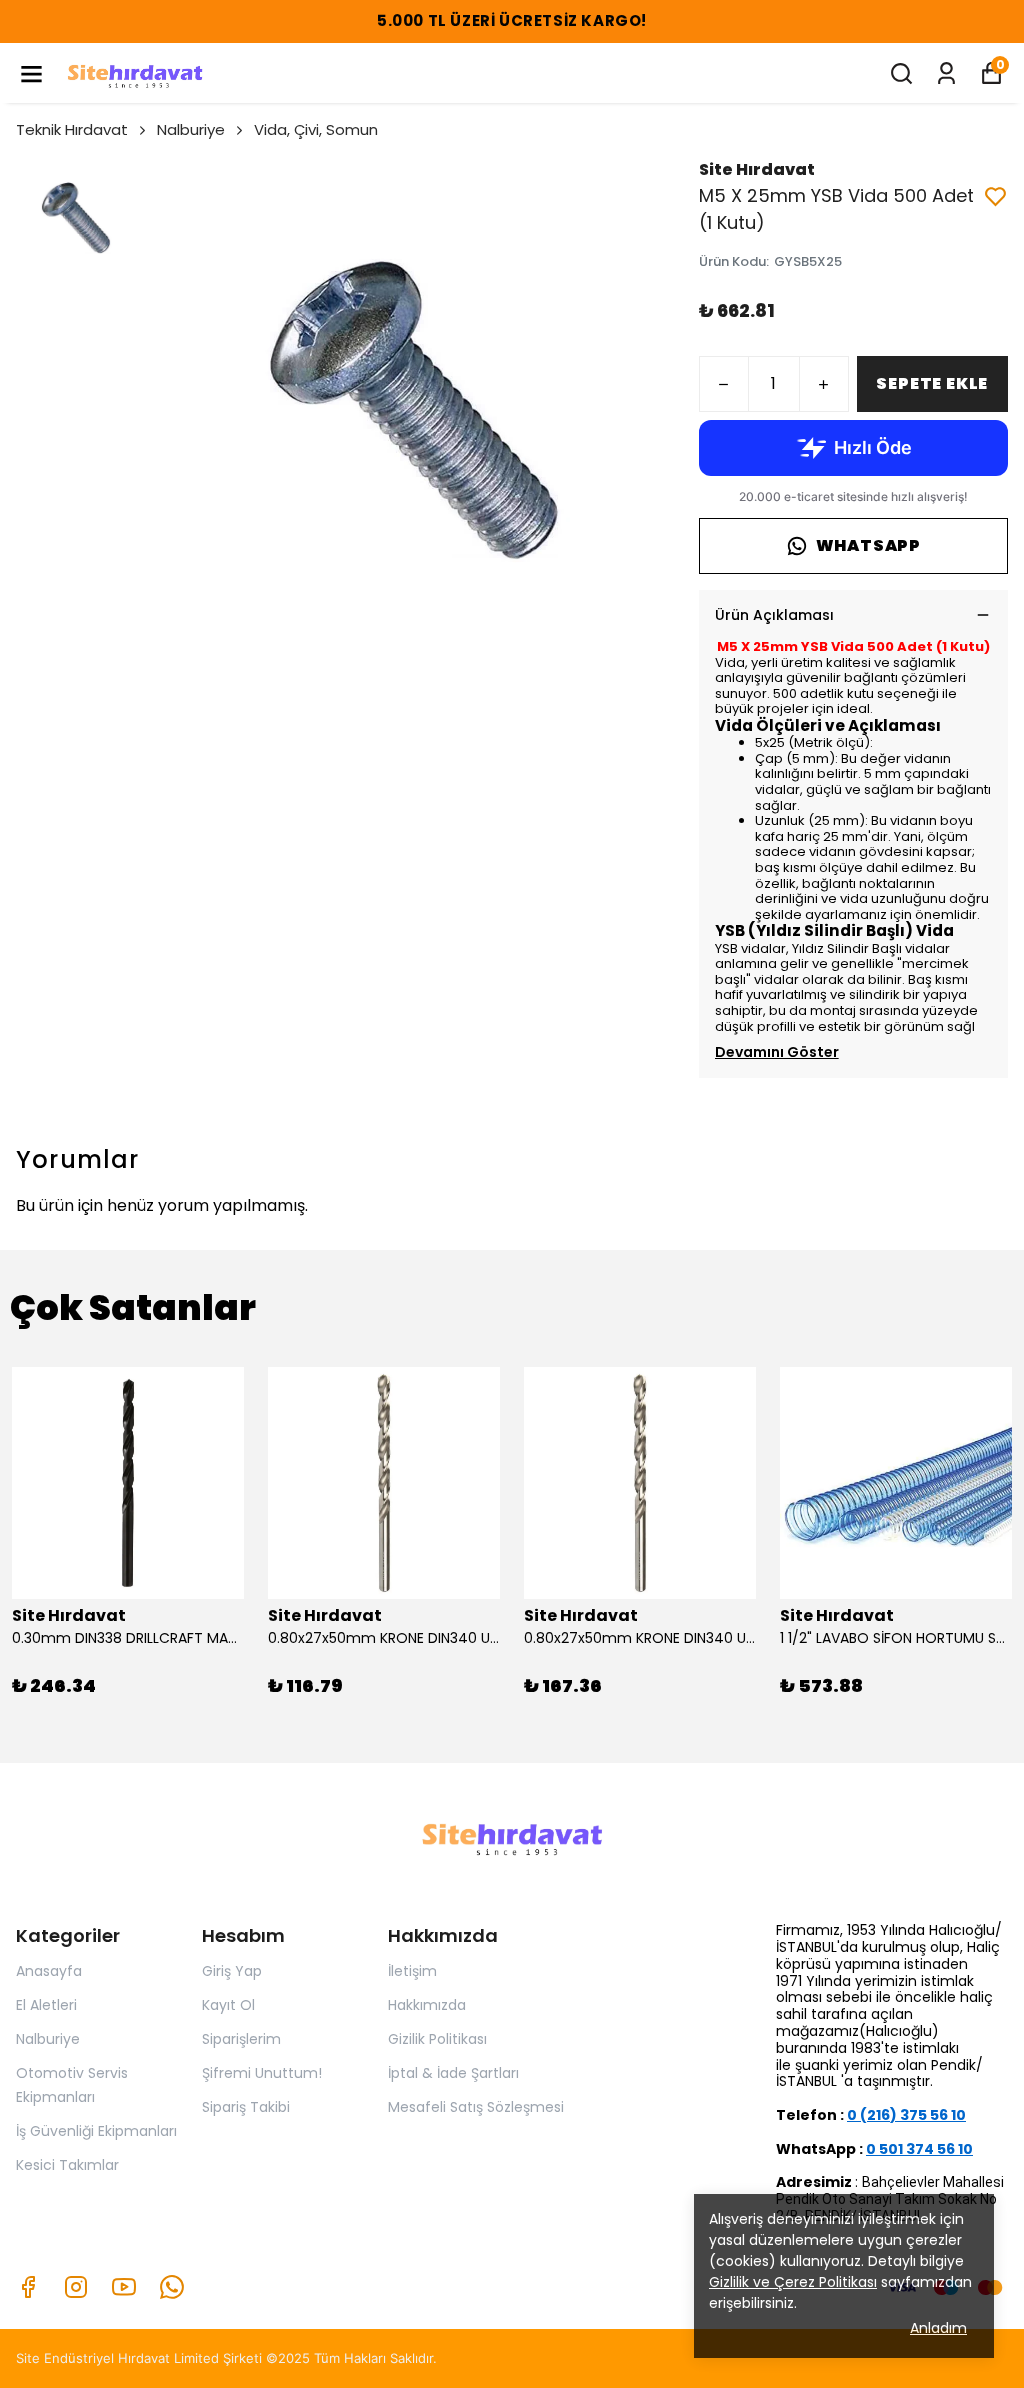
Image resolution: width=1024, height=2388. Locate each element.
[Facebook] (28, 2287)
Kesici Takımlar (67, 2165)
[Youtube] (124, 2287)
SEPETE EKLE (932, 383)
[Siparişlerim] (946, 73)
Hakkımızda (427, 2005)
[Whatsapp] (172, 2287)
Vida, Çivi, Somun (316, 129)
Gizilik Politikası (437, 2039)
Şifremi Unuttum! (262, 2073)
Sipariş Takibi (246, 2107)
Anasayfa (49, 1971)
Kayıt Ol (228, 2005)
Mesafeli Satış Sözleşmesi (476, 2107)
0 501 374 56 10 (919, 2149)
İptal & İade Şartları (453, 2073)
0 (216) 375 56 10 (906, 2115)
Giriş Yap (232, 1971)
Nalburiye (191, 129)
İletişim (412, 1971)
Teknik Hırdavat (72, 129)
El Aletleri (46, 2005)
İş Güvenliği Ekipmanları (96, 2131)
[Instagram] (76, 2287)
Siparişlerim (241, 2039)
